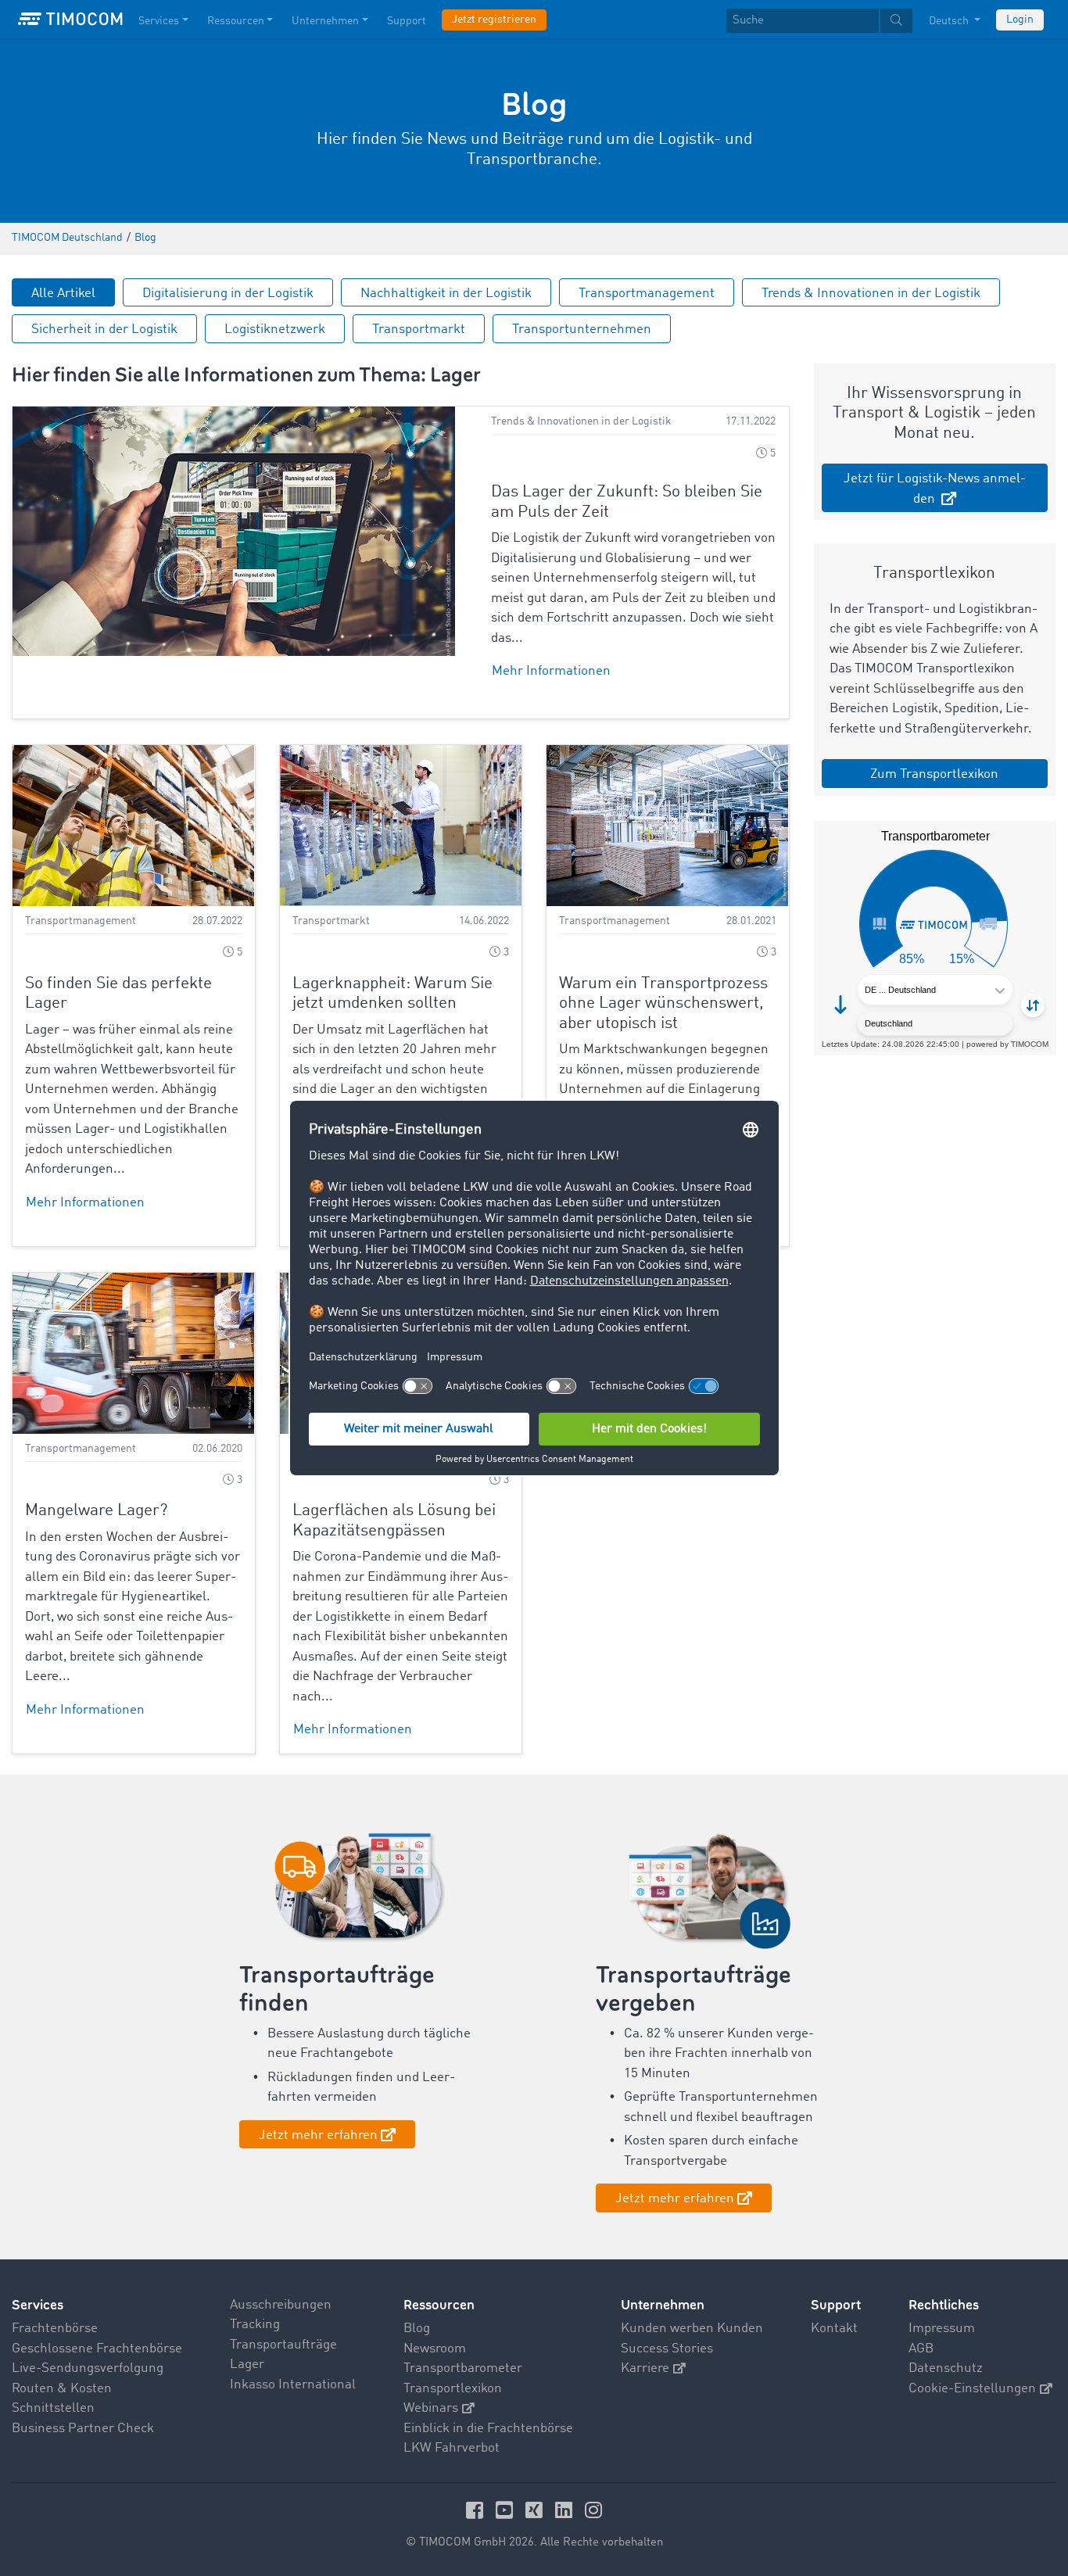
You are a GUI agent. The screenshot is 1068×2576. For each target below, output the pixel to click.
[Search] (896, 21)
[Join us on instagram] (593, 2510)
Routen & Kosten (62, 2389)
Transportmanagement (647, 294)
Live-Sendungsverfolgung (88, 2368)
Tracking (255, 2325)
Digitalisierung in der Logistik (228, 294)
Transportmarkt (419, 330)
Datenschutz (946, 2368)
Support (407, 21)
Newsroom (435, 2349)
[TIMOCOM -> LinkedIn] (566, 2510)
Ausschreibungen (281, 2305)
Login (1020, 20)
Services (159, 21)
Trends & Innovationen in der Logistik (871, 294)
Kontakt (834, 2329)
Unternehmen (325, 21)
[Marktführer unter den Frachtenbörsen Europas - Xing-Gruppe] (536, 2510)
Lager (247, 2365)
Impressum (942, 2329)
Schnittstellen (53, 2408)
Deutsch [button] (950, 21)
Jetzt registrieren (494, 20)
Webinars (431, 2408)
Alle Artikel (63, 294)
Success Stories (667, 2349)
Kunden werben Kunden (692, 2329)
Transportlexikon (453, 2389)
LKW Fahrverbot (452, 2448)
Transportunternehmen (582, 330)
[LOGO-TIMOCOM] (70, 20)
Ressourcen (236, 21)
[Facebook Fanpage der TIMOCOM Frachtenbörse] (477, 2510)
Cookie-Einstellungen (972, 2389)
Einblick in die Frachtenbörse (488, 2429)
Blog (417, 2329)
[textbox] (819, 21)
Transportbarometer (463, 2368)
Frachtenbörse (55, 2329)
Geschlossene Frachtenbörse (97, 2349)
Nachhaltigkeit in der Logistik (446, 294)
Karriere (645, 2368)
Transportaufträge (283, 2345)
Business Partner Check (83, 2429)
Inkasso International (293, 2385)
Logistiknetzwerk (275, 330)
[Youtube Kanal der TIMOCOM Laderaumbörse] (507, 2510)
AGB (921, 2349)
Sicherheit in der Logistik (104, 330)
